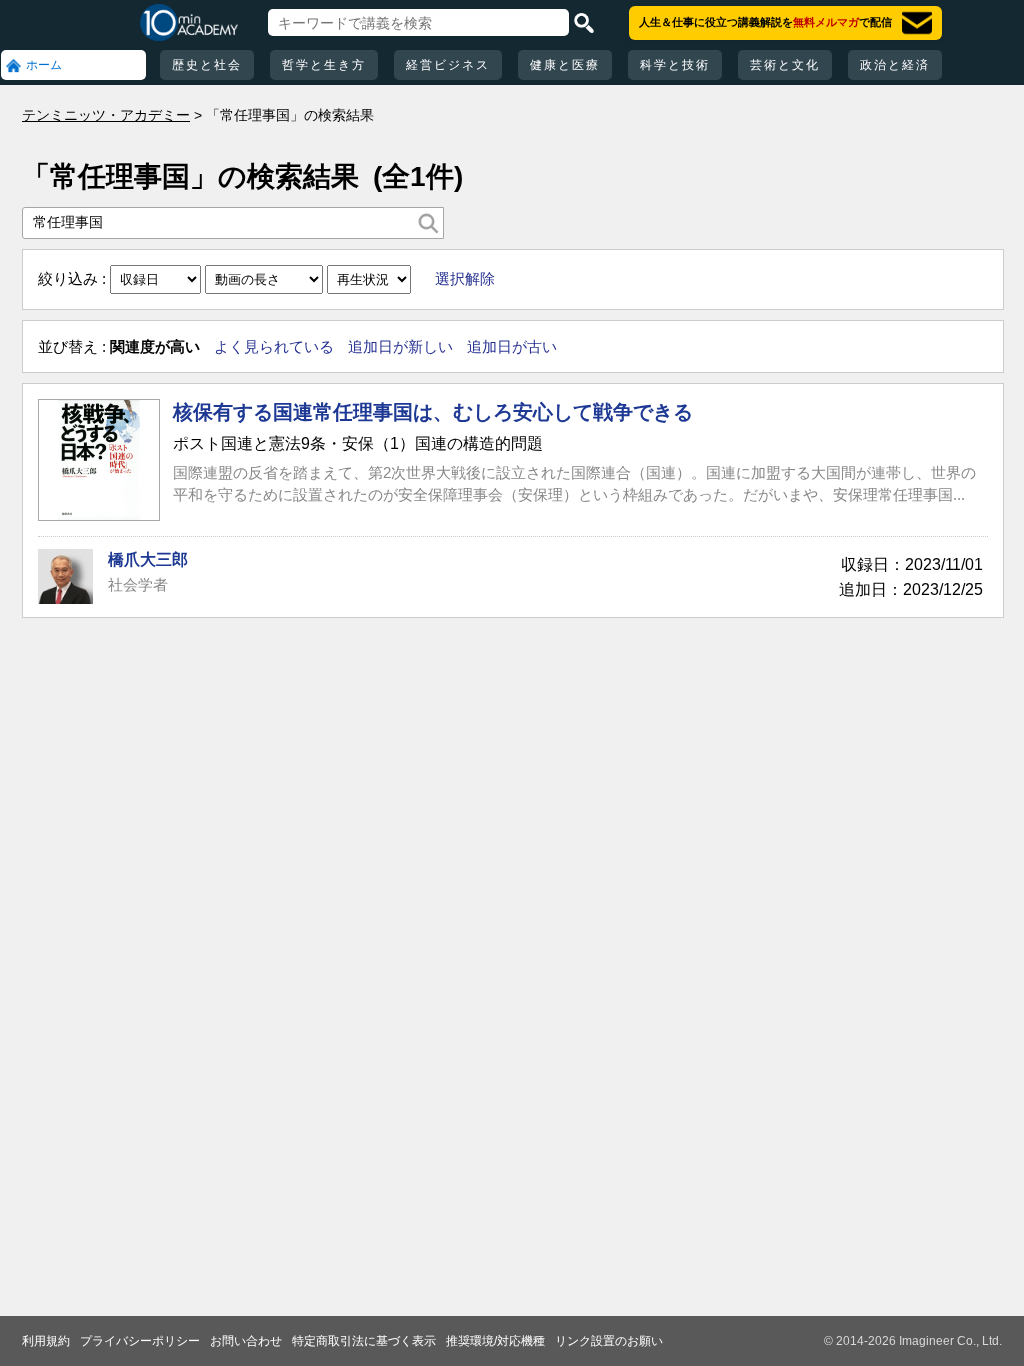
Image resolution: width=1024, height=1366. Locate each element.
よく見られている (274, 346)
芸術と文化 (785, 65)
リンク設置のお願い (609, 1341)
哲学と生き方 (324, 65)
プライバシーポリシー (140, 1341)
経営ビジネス (448, 65)
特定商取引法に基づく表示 (364, 1341)
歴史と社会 (207, 65)
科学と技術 (675, 65)
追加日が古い (512, 346)
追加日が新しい (400, 346)
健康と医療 (565, 65)
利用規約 (46, 1341)
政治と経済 (895, 65)
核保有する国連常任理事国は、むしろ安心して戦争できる (433, 412)
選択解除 (465, 278)
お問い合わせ (246, 1341)
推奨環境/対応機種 (495, 1341)
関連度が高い (155, 346)
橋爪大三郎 (148, 559)
